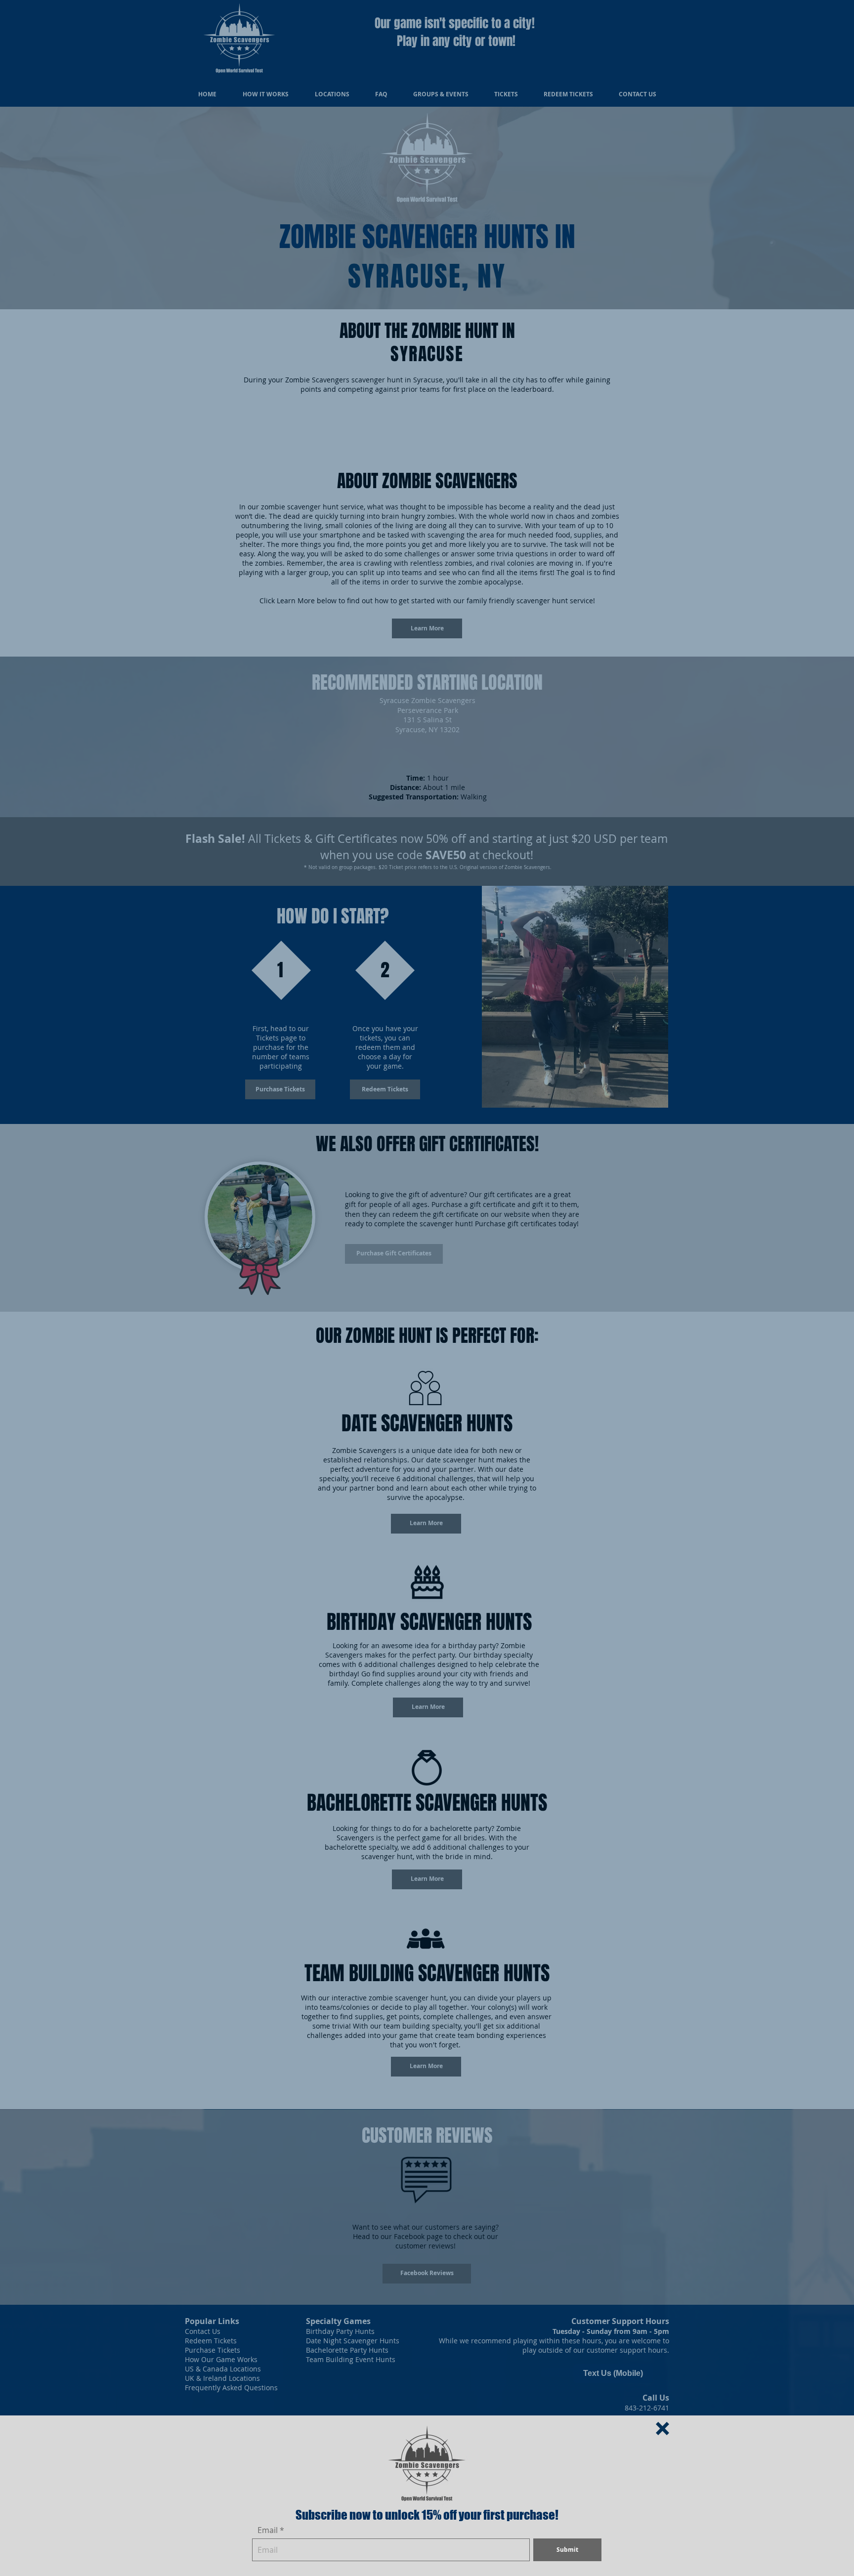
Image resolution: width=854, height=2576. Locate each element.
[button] (662, 2429)
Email (268, 2530)
